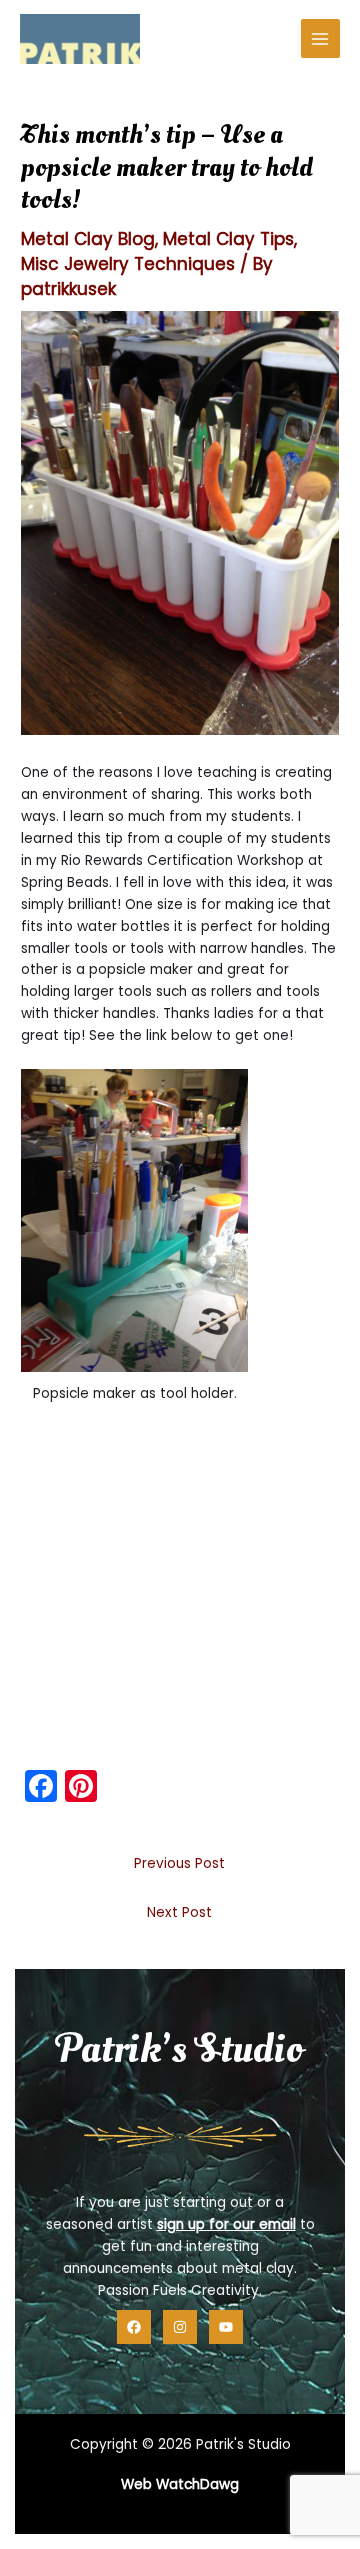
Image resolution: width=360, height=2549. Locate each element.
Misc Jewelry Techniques (128, 264)
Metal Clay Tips (228, 239)
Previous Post (179, 1863)
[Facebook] (134, 2327)
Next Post (179, 1912)
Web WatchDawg (180, 2484)
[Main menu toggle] (320, 38)
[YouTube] (226, 2327)
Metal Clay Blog (88, 239)
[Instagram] (180, 2327)
